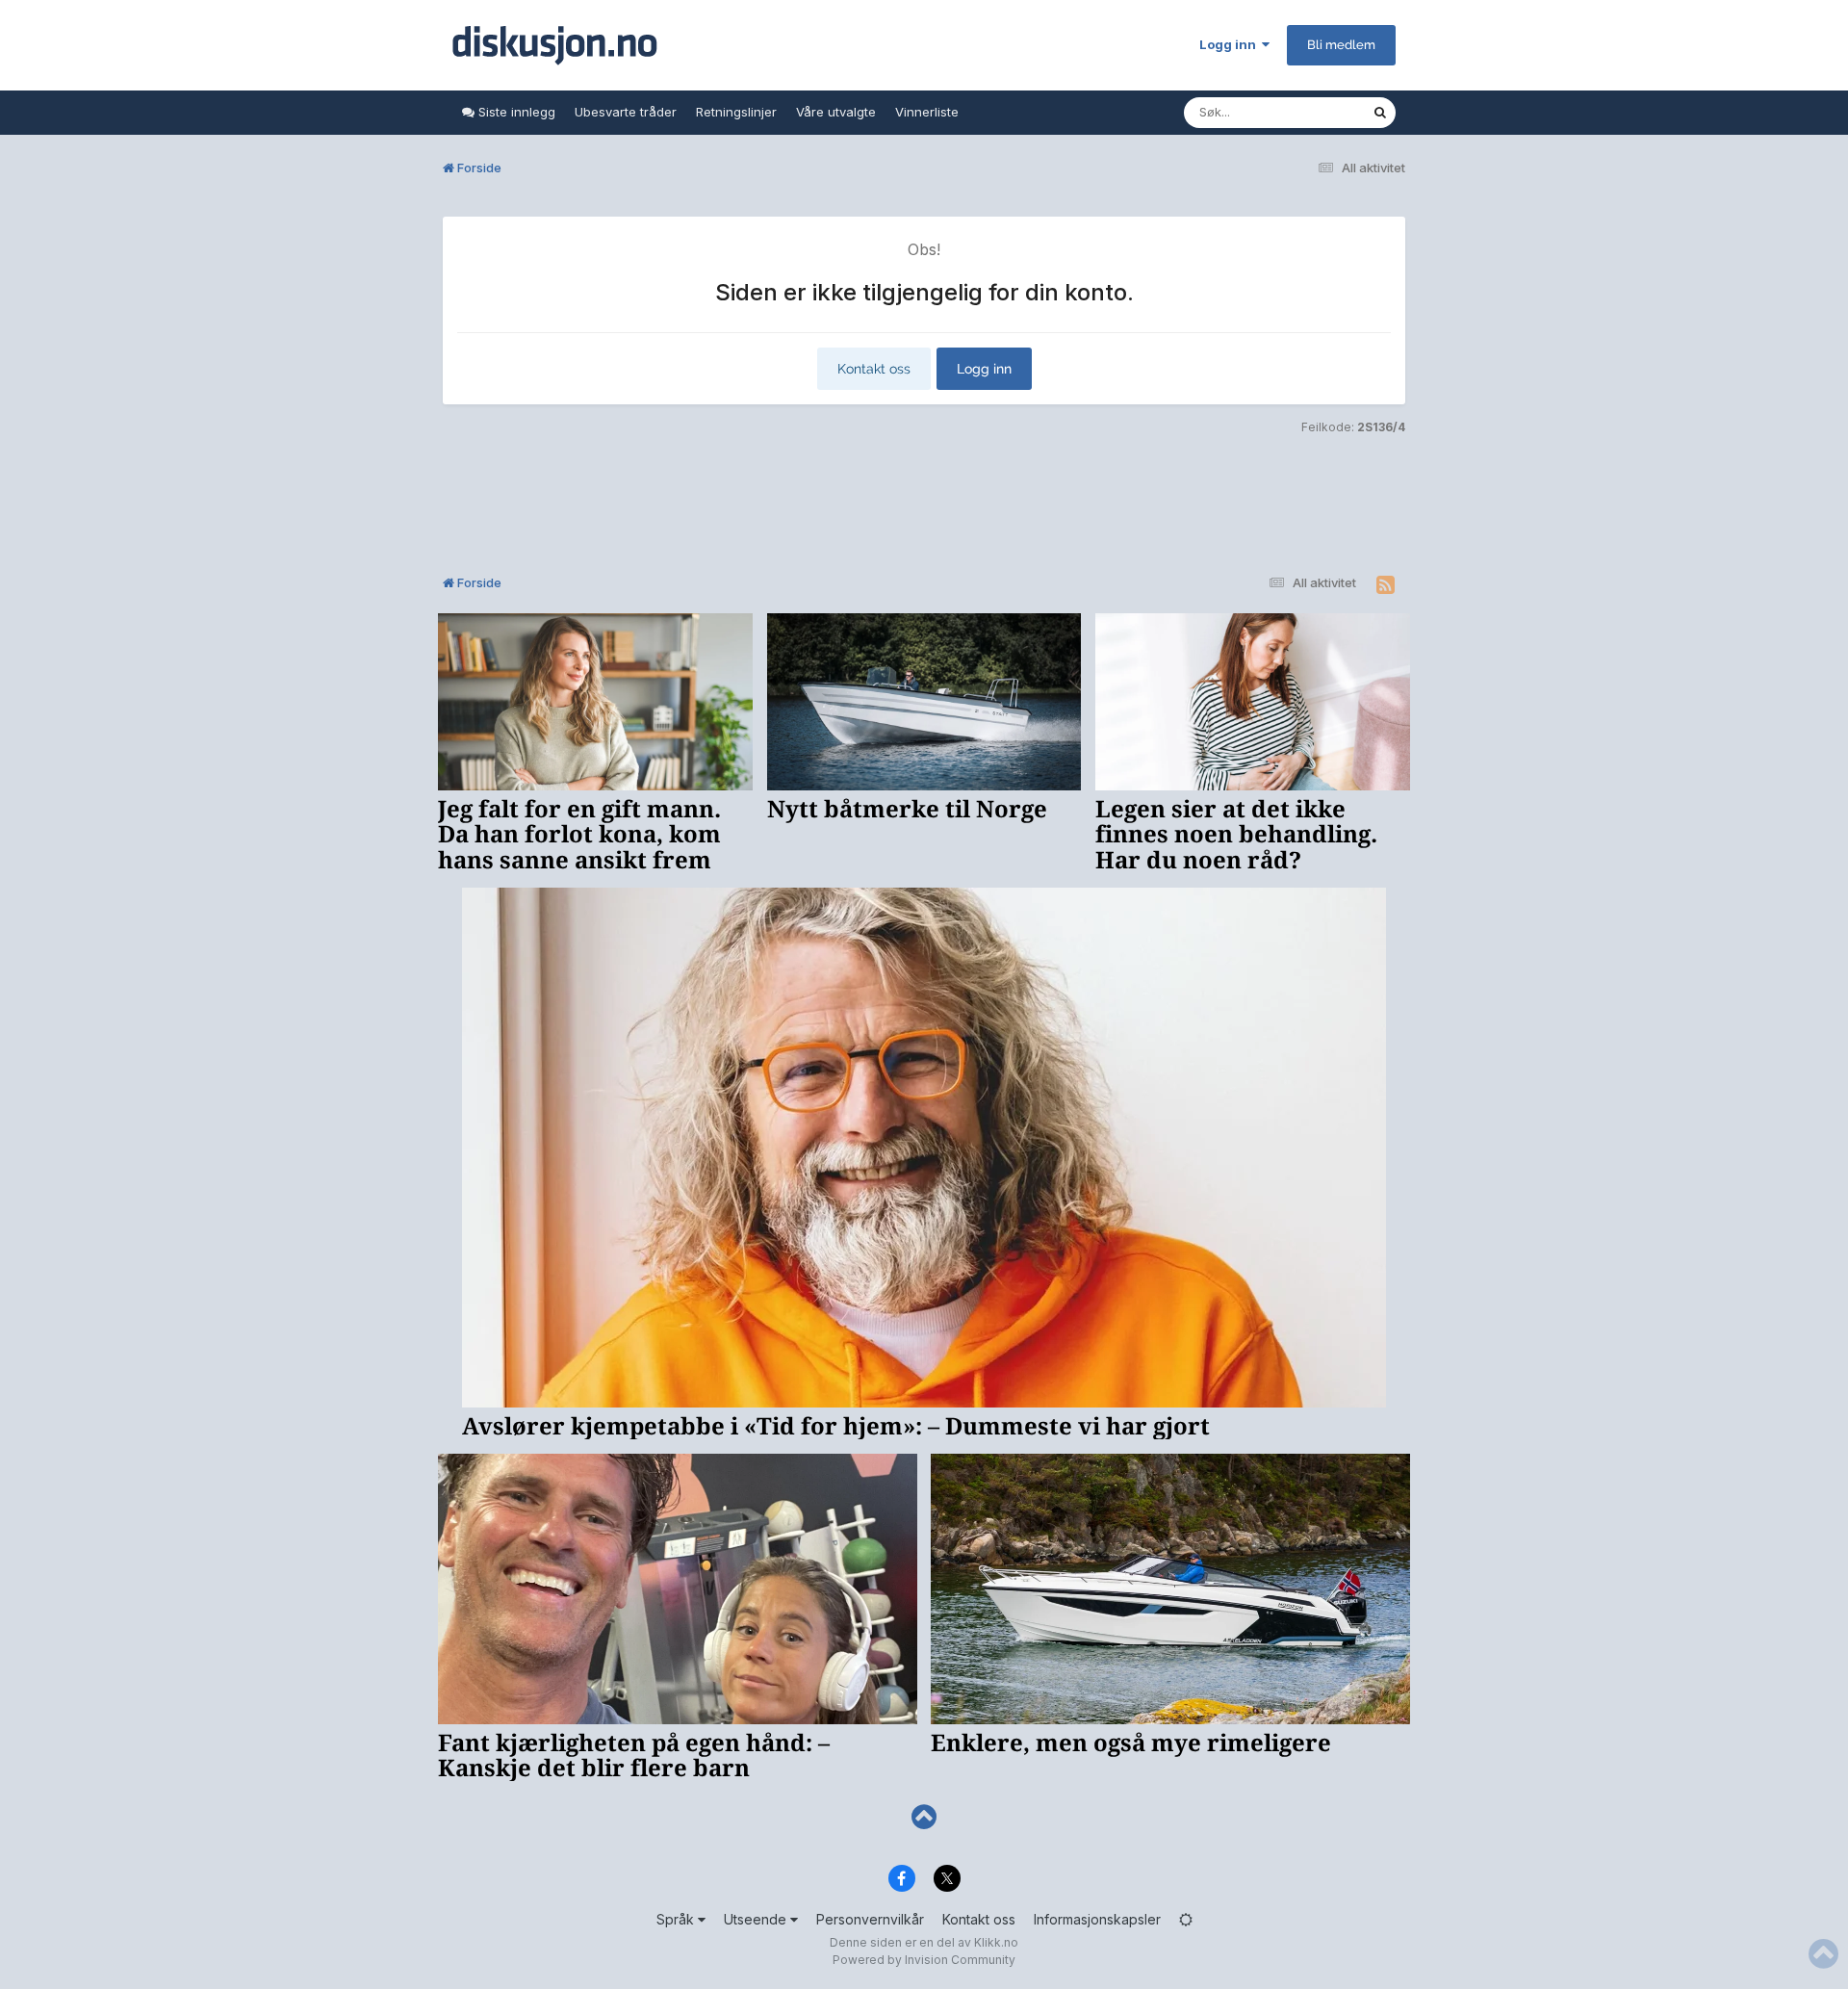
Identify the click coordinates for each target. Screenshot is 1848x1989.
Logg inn (1231, 44)
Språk (677, 1919)
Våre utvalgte (836, 112)
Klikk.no (996, 1942)
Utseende (757, 1919)
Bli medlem (1341, 45)
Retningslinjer (736, 112)
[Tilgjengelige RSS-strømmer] (1386, 585)
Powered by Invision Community (924, 1960)
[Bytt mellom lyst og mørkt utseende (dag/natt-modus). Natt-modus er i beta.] (1186, 1919)
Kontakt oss (874, 369)
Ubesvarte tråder (626, 112)
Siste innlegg (515, 112)
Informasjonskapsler (1097, 1919)
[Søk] (1380, 113)
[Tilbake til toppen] (924, 1817)
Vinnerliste (927, 112)
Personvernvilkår (870, 1919)
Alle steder (1315, 112)
